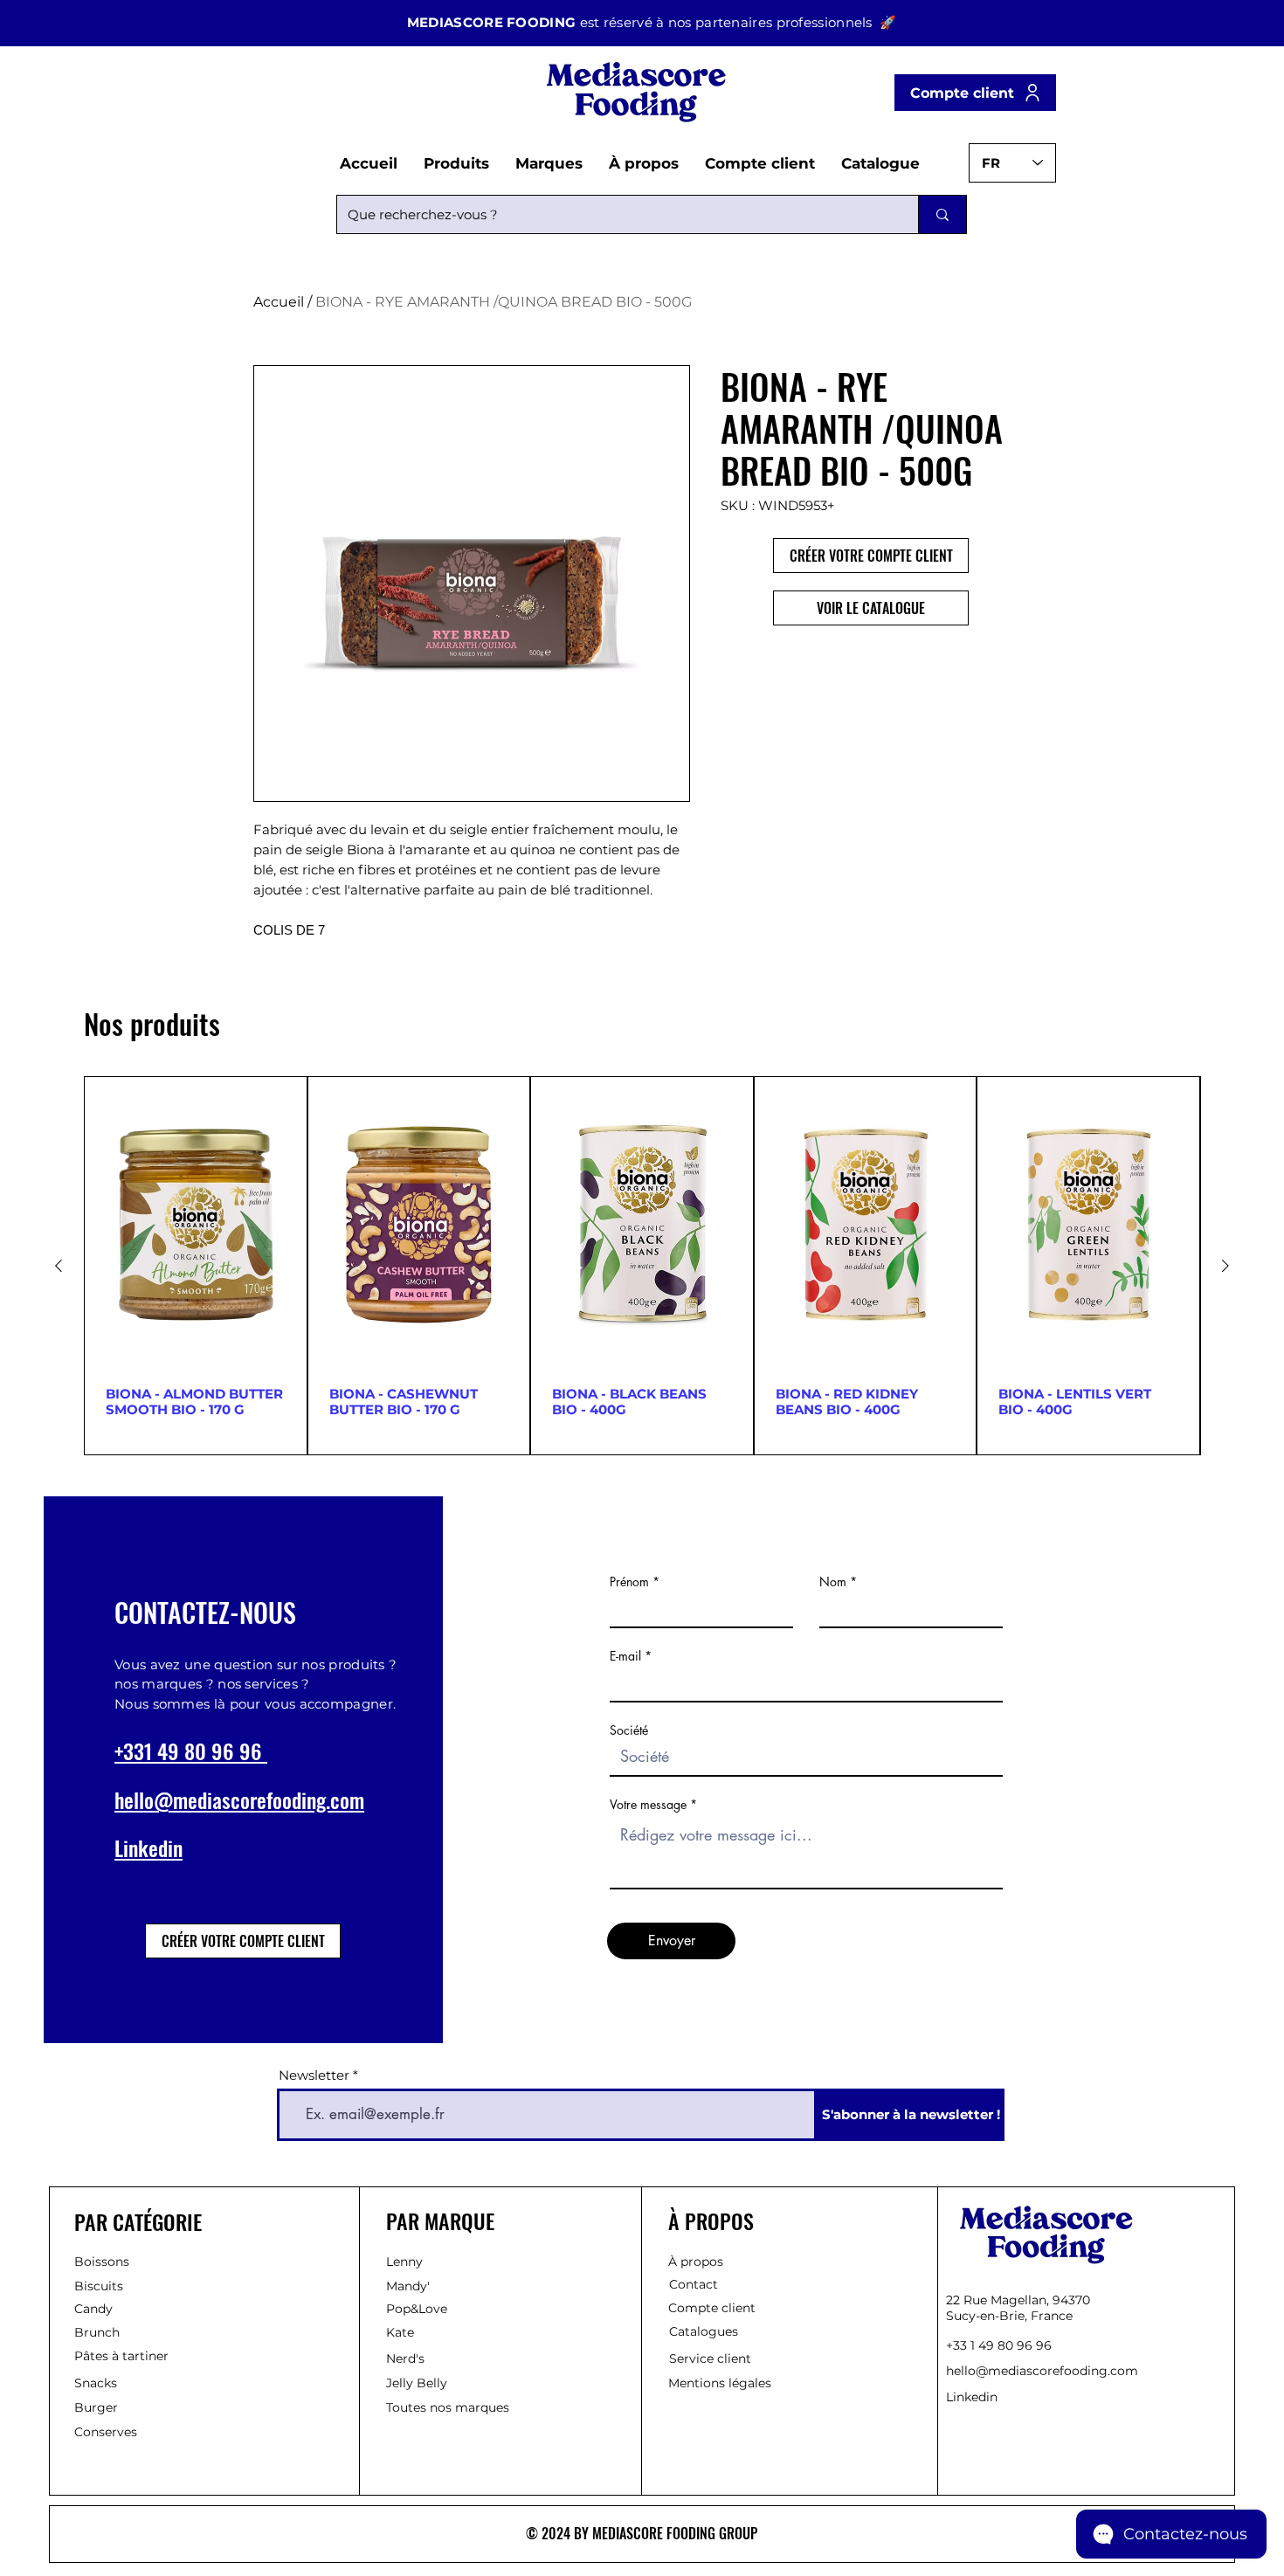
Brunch (97, 2332)
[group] (642, 1266)
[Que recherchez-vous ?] (942, 214)
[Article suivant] (1225, 1266)
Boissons (102, 2262)
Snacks (96, 2383)
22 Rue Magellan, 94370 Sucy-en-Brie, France (1018, 2308)
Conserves (106, 2432)
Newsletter (316, 2075)
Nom (833, 1582)
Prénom (629, 1582)
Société (629, 1730)
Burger (96, 2407)
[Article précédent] (59, 1266)
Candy (93, 2309)
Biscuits (99, 2286)
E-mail (625, 1656)
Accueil (279, 302)
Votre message (648, 1805)
